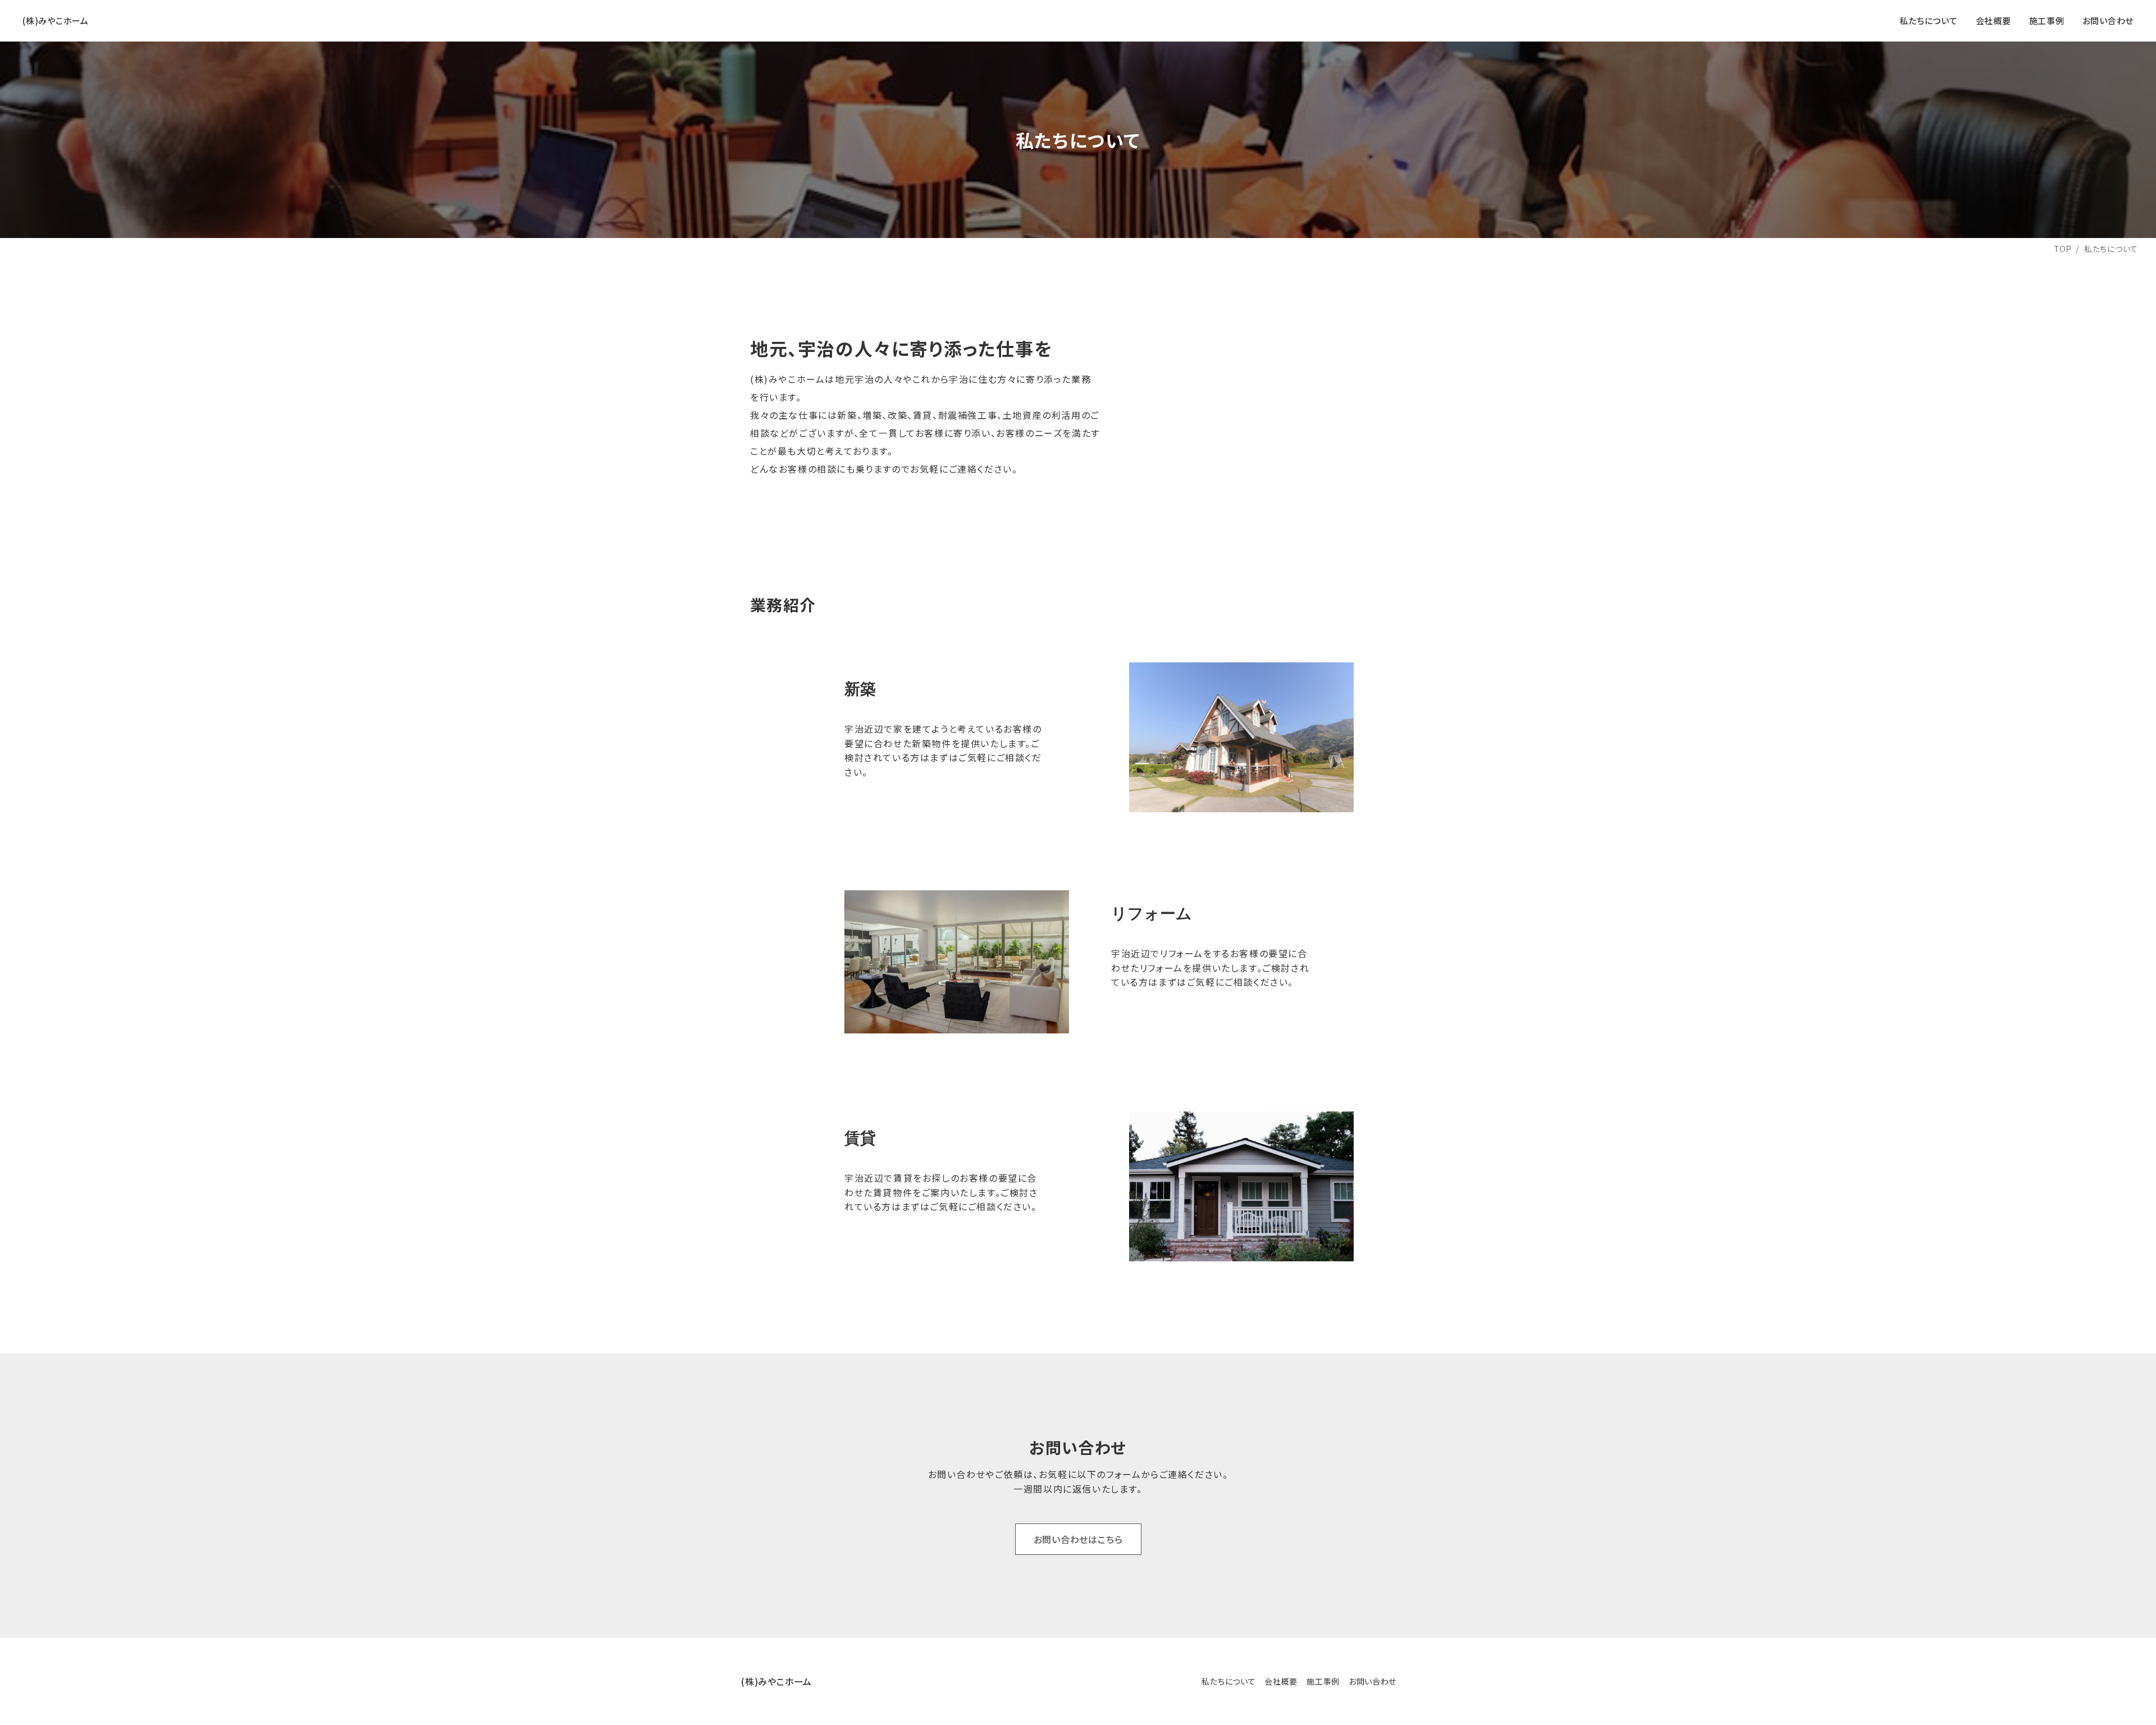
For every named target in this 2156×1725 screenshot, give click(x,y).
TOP (2063, 249)
